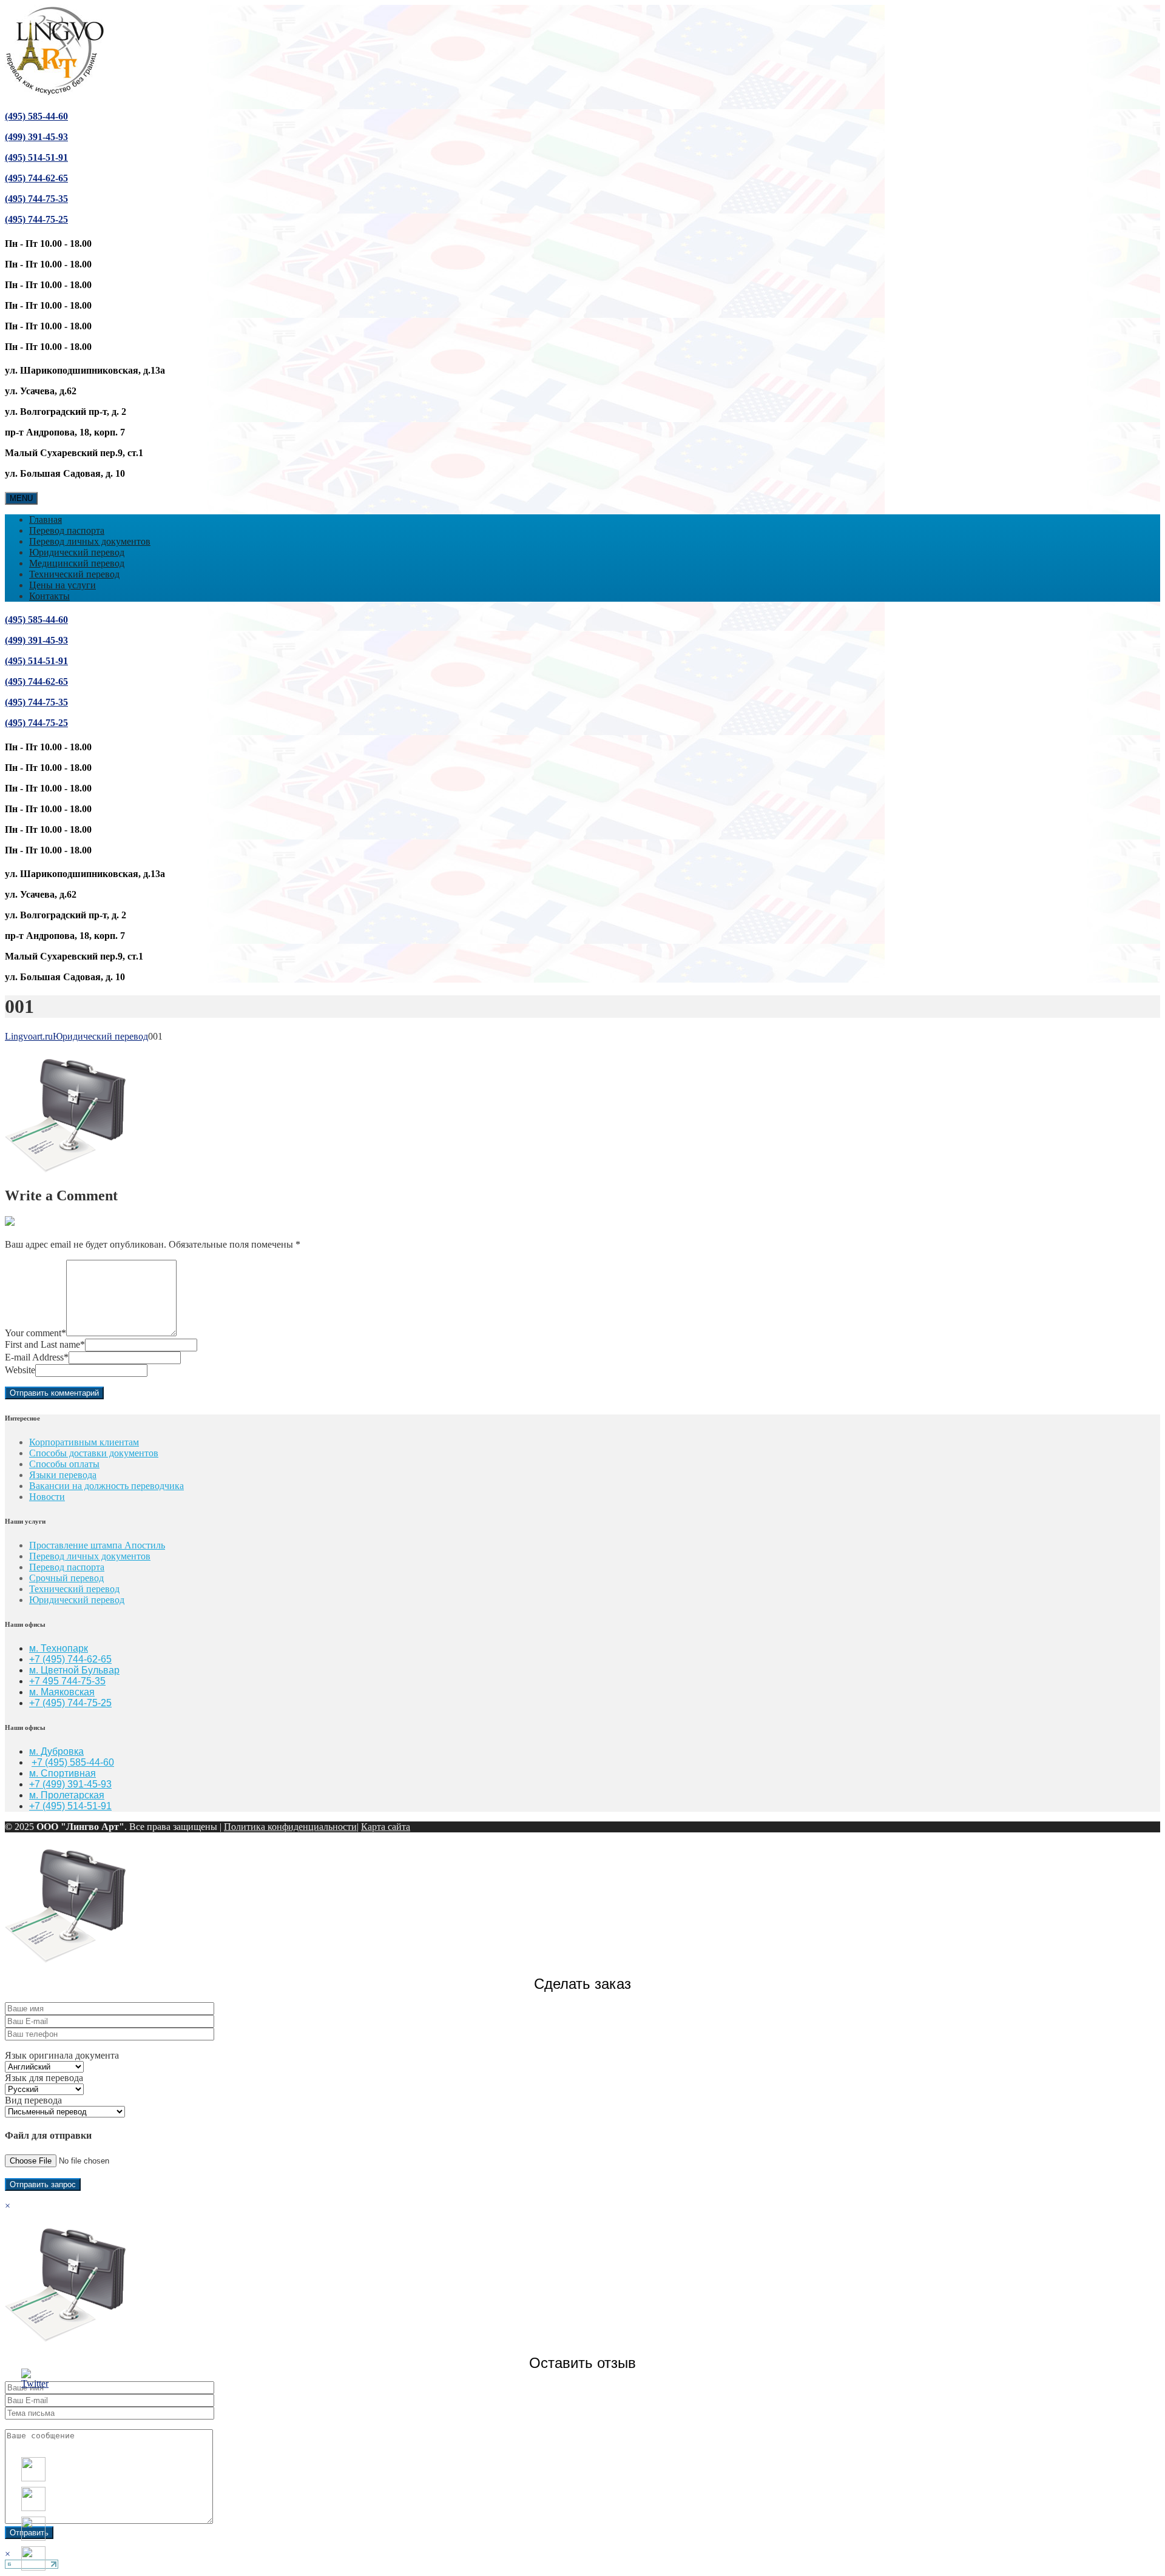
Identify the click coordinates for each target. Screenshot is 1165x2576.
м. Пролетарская (67, 1795)
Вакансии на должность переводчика (106, 1486)
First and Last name (45, 1344)
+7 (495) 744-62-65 (70, 1659)
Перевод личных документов (90, 541)
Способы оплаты (64, 1464)
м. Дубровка (56, 1751)
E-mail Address (37, 1357)
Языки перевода (63, 1475)
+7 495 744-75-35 (67, 1681)
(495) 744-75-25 (36, 219)
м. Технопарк (59, 1648)
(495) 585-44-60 (36, 116)
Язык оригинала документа (62, 2055)
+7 (36, 1703)
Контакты (49, 596)
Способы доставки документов (94, 1453)
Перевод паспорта (67, 530)
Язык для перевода (44, 2078)
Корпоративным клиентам (84, 1442)
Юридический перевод (77, 552)
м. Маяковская (62, 1692)
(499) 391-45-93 (36, 137)
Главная (46, 520)
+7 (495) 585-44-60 (73, 1762)
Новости (47, 1497)
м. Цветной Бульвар (74, 1670)
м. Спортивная (62, 1773)
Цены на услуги (62, 585)
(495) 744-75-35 (36, 199)
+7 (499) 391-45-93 (70, 1784)
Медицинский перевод (77, 563)
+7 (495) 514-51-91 (70, 1806)
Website (20, 1370)
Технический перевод (74, 574)
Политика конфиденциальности (290, 1827)
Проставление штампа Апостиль (97, 1545)
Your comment (35, 1333)
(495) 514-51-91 (36, 157)
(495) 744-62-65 (36, 178)
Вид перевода (33, 2100)
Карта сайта (386, 1827)
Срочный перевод (66, 1578)
